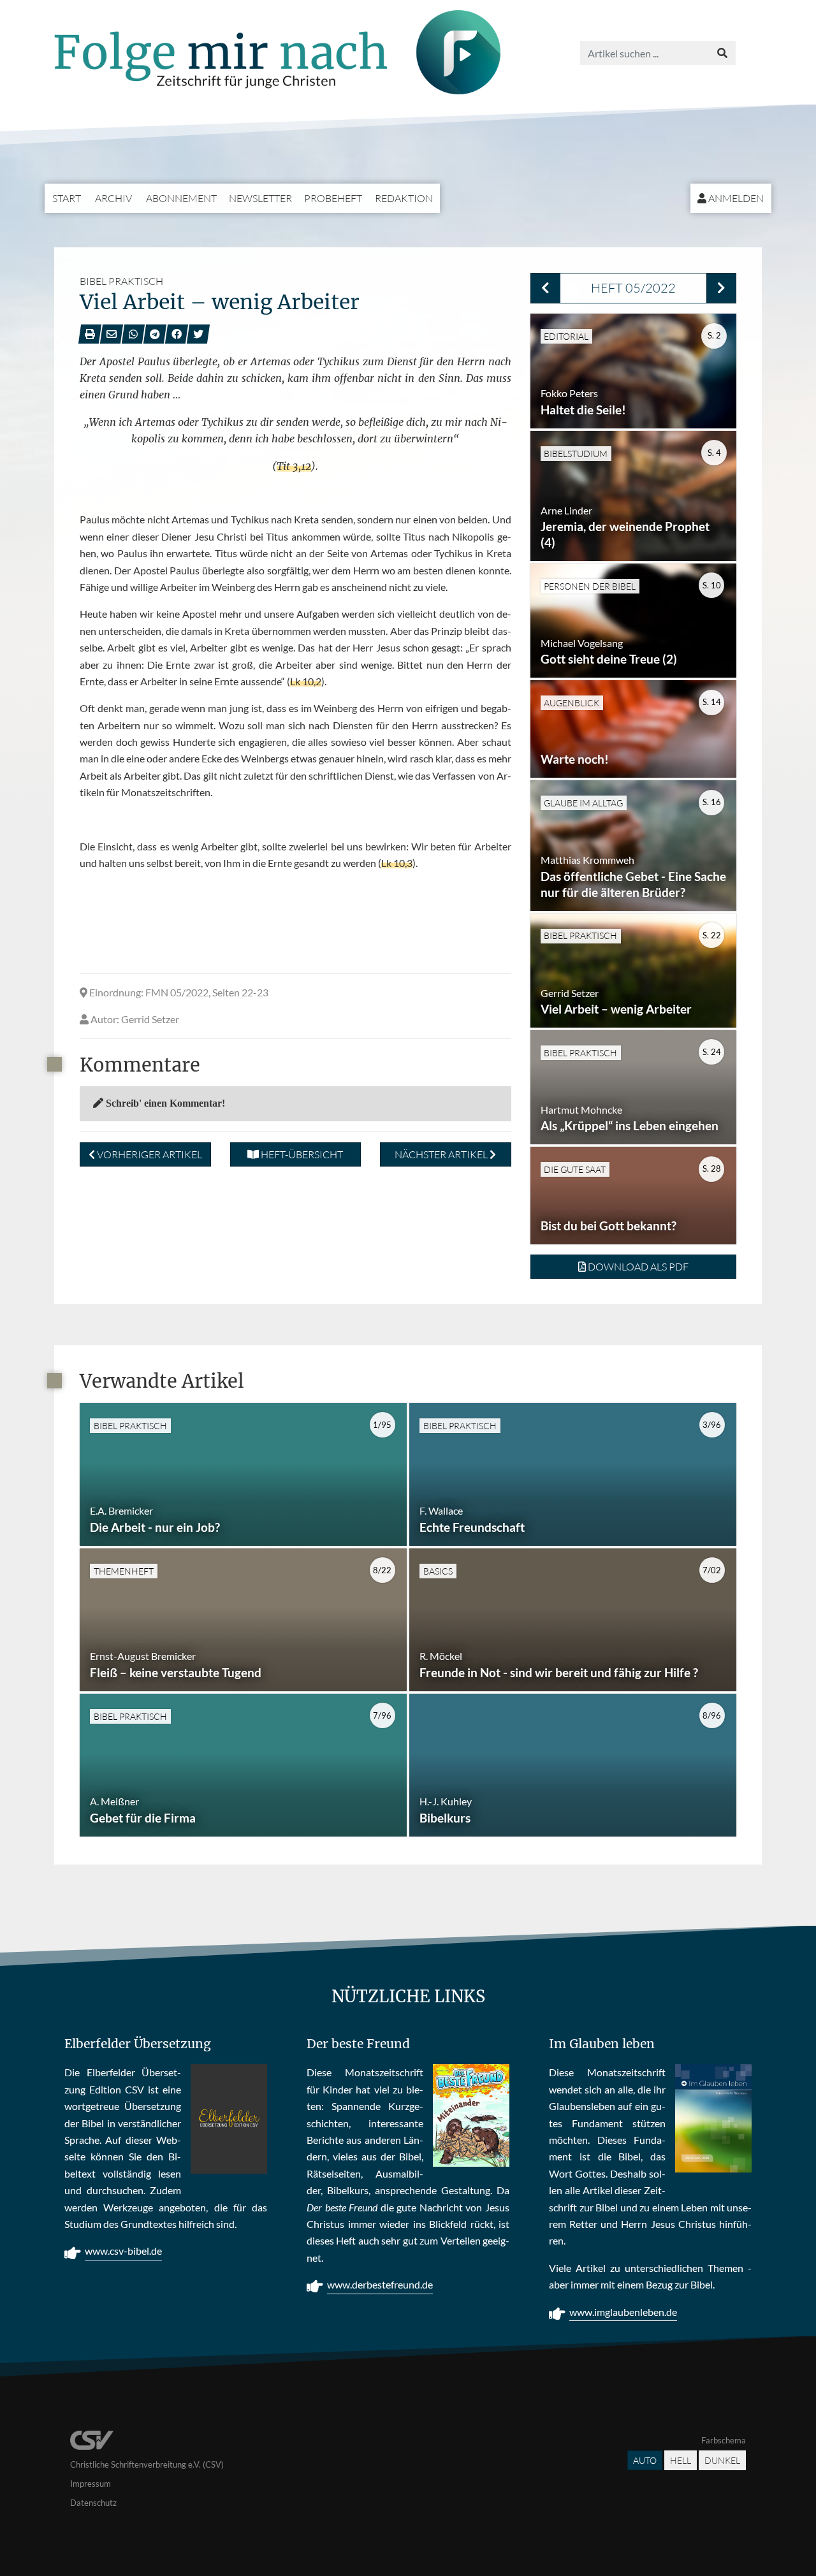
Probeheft (333, 198)
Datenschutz (93, 2503)
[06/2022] (721, 288)
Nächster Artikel (442, 1154)
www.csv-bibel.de (123, 2251)
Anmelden (735, 198)
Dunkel (722, 2460)
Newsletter (260, 198)
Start (67, 198)
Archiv (113, 198)
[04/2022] (545, 288)
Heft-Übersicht (301, 1154)
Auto (645, 2460)
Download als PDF (637, 1267)
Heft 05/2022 (633, 288)
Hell (681, 2460)
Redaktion (404, 198)
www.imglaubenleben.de (623, 2312)
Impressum (91, 2484)
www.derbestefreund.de (380, 2284)
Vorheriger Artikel (149, 1154)
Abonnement (181, 198)
